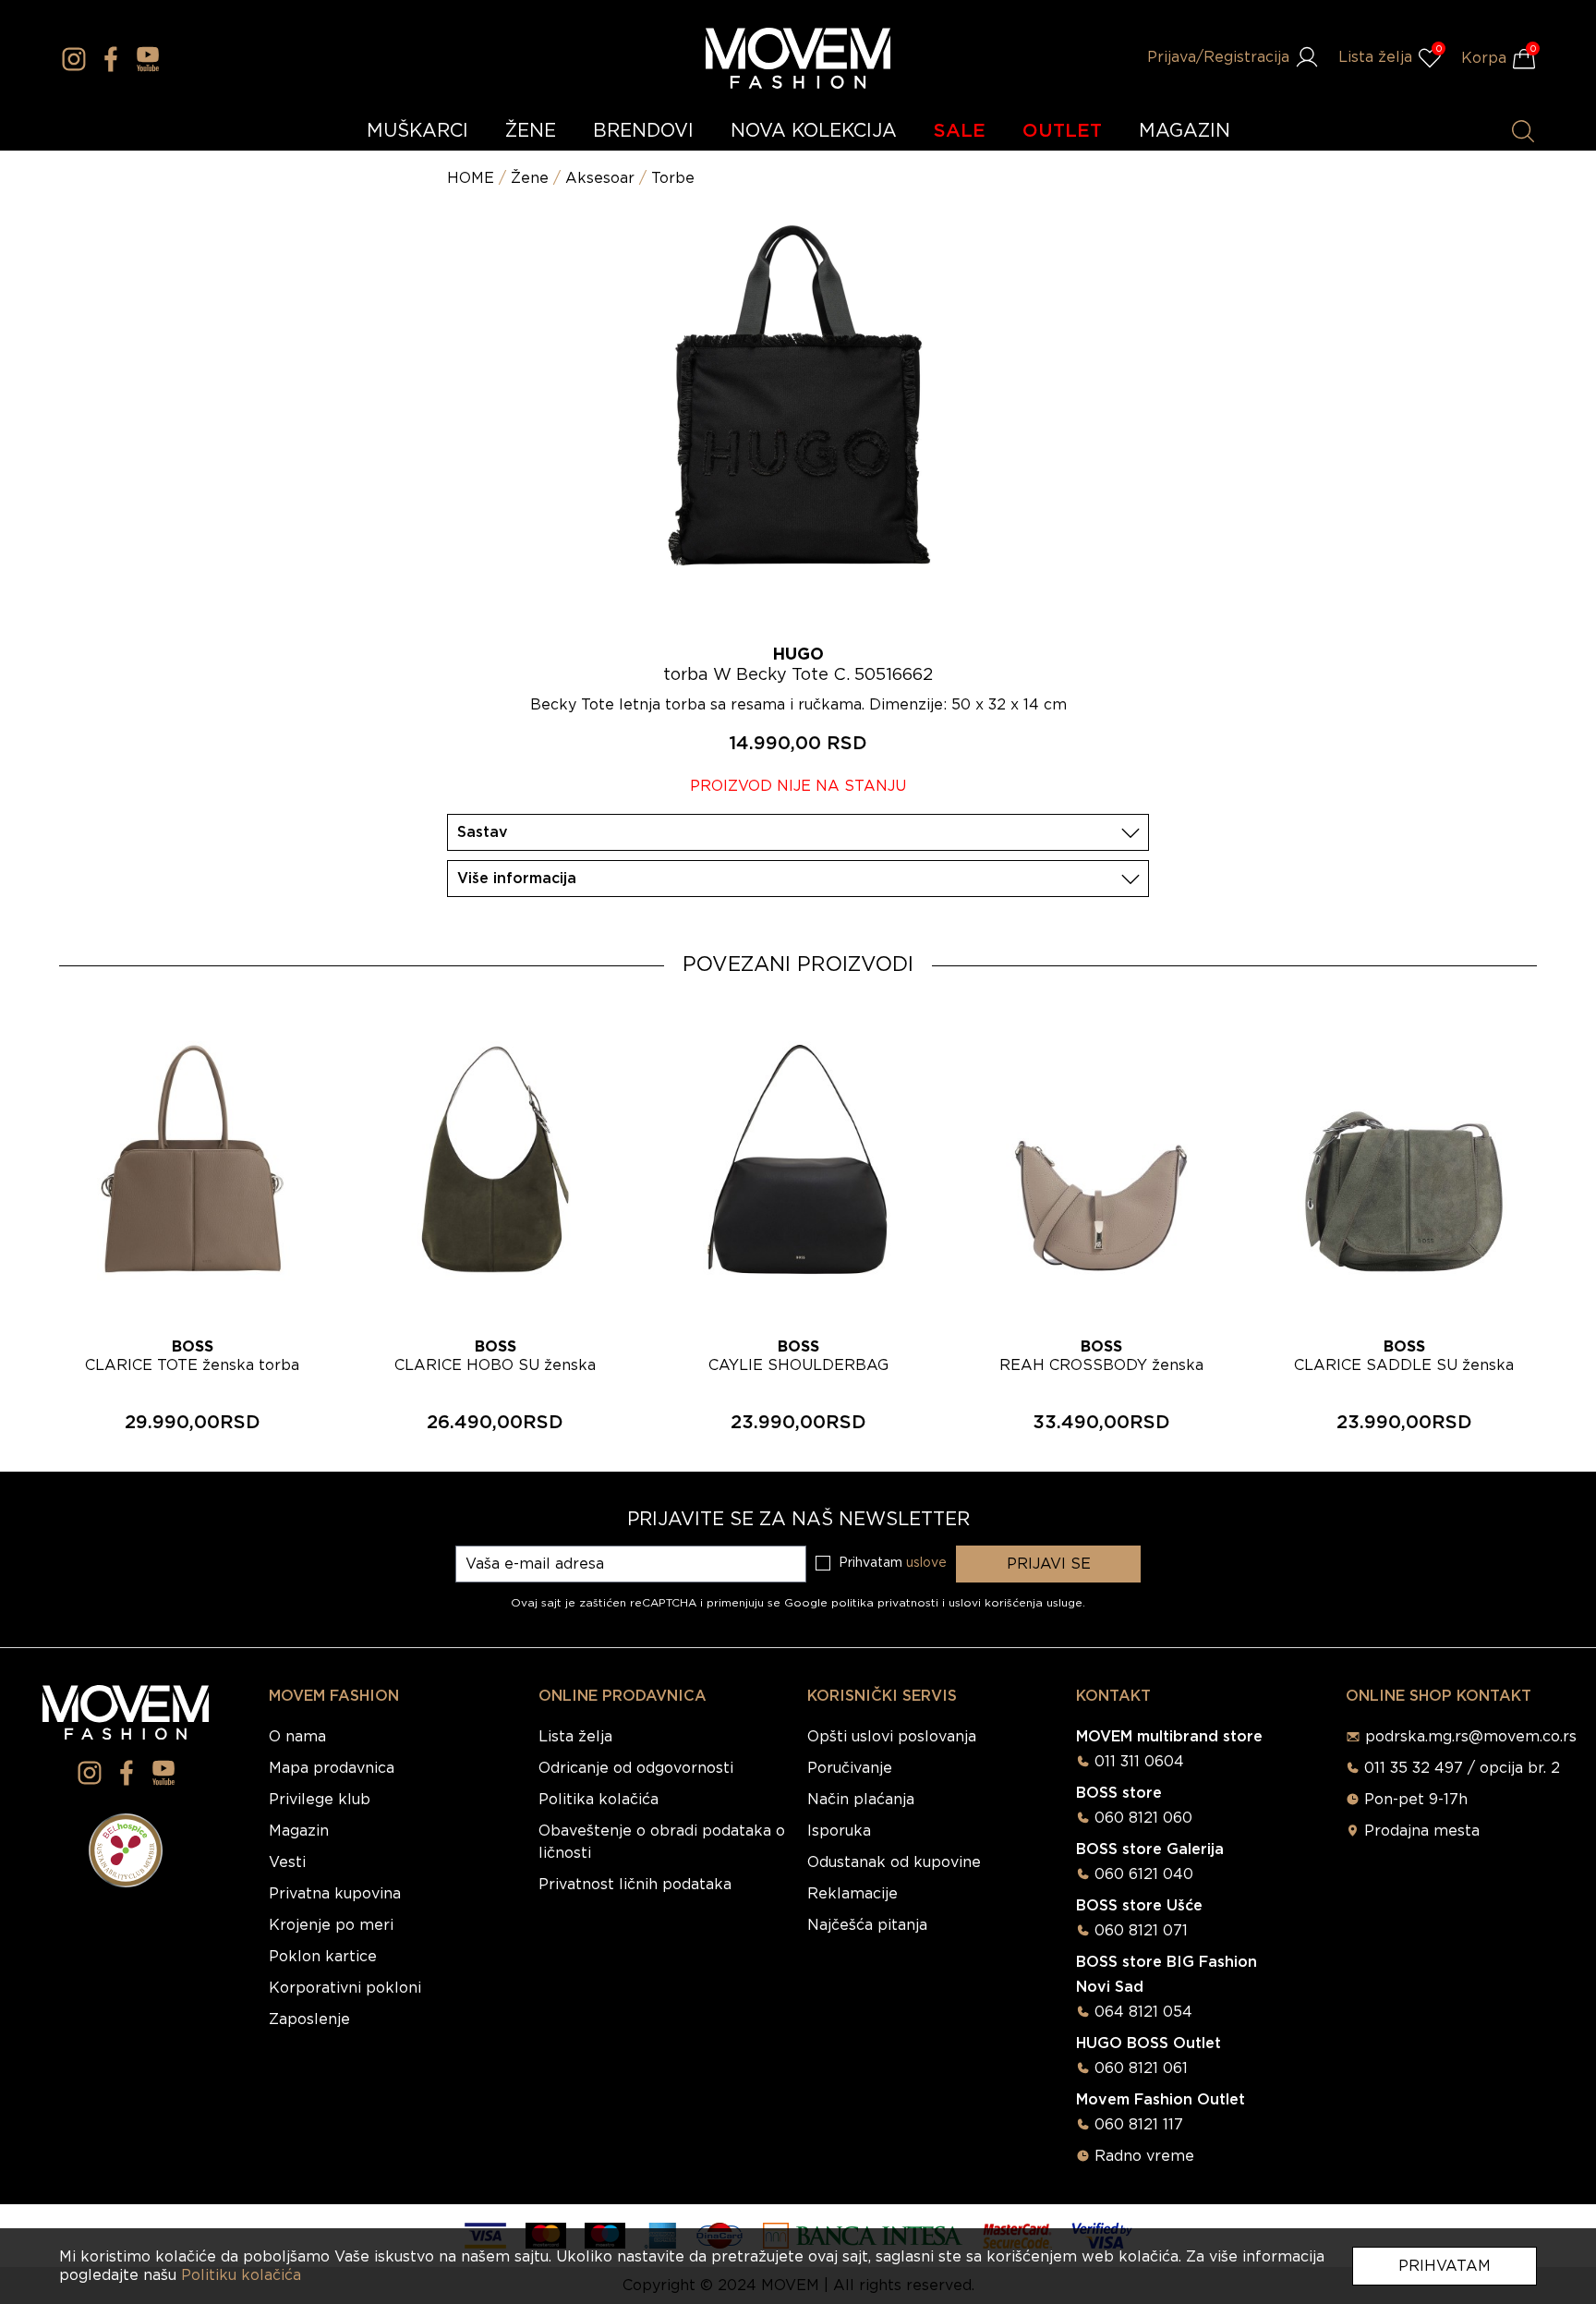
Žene (530, 178)
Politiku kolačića (241, 2275)
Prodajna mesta (1422, 1831)
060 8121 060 (1143, 1818)
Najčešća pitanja (867, 1925)
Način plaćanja (861, 1800)
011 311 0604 (1139, 1762)
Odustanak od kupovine (894, 1862)
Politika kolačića (598, 1800)
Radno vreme (1144, 2156)
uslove (926, 1563)
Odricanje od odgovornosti (636, 1768)
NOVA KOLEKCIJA (814, 131)
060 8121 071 (1141, 1931)
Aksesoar (600, 178)
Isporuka (839, 1831)
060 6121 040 (1144, 1874)
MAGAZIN (1185, 131)
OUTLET (1062, 131)
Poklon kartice (323, 1957)
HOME (471, 178)
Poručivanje (850, 1768)
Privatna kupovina (335, 1894)
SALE (960, 131)
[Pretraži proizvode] (1523, 131)
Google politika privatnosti (863, 1603)
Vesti (287, 1862)
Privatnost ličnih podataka (635, 1885)
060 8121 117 (1139, 2125)
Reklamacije (852, 1894)
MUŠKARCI (417, 131)
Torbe (673, 178)
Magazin (299, 1831)
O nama (297, 1737)
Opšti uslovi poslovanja (892, 1737)
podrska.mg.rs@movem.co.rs (1471, 1737)
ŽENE (531, 131)
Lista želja (575, 1737)
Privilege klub (320, 1800)
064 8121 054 (1143, 2012)
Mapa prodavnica (332, 1768)
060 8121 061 (1141, 2068)
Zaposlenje (309, 2019)
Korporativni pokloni (345, 1988)
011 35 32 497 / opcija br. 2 (1462, 1768)
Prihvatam (1445, 2266)
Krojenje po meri (331, 1925)
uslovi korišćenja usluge (1016, 1603)
